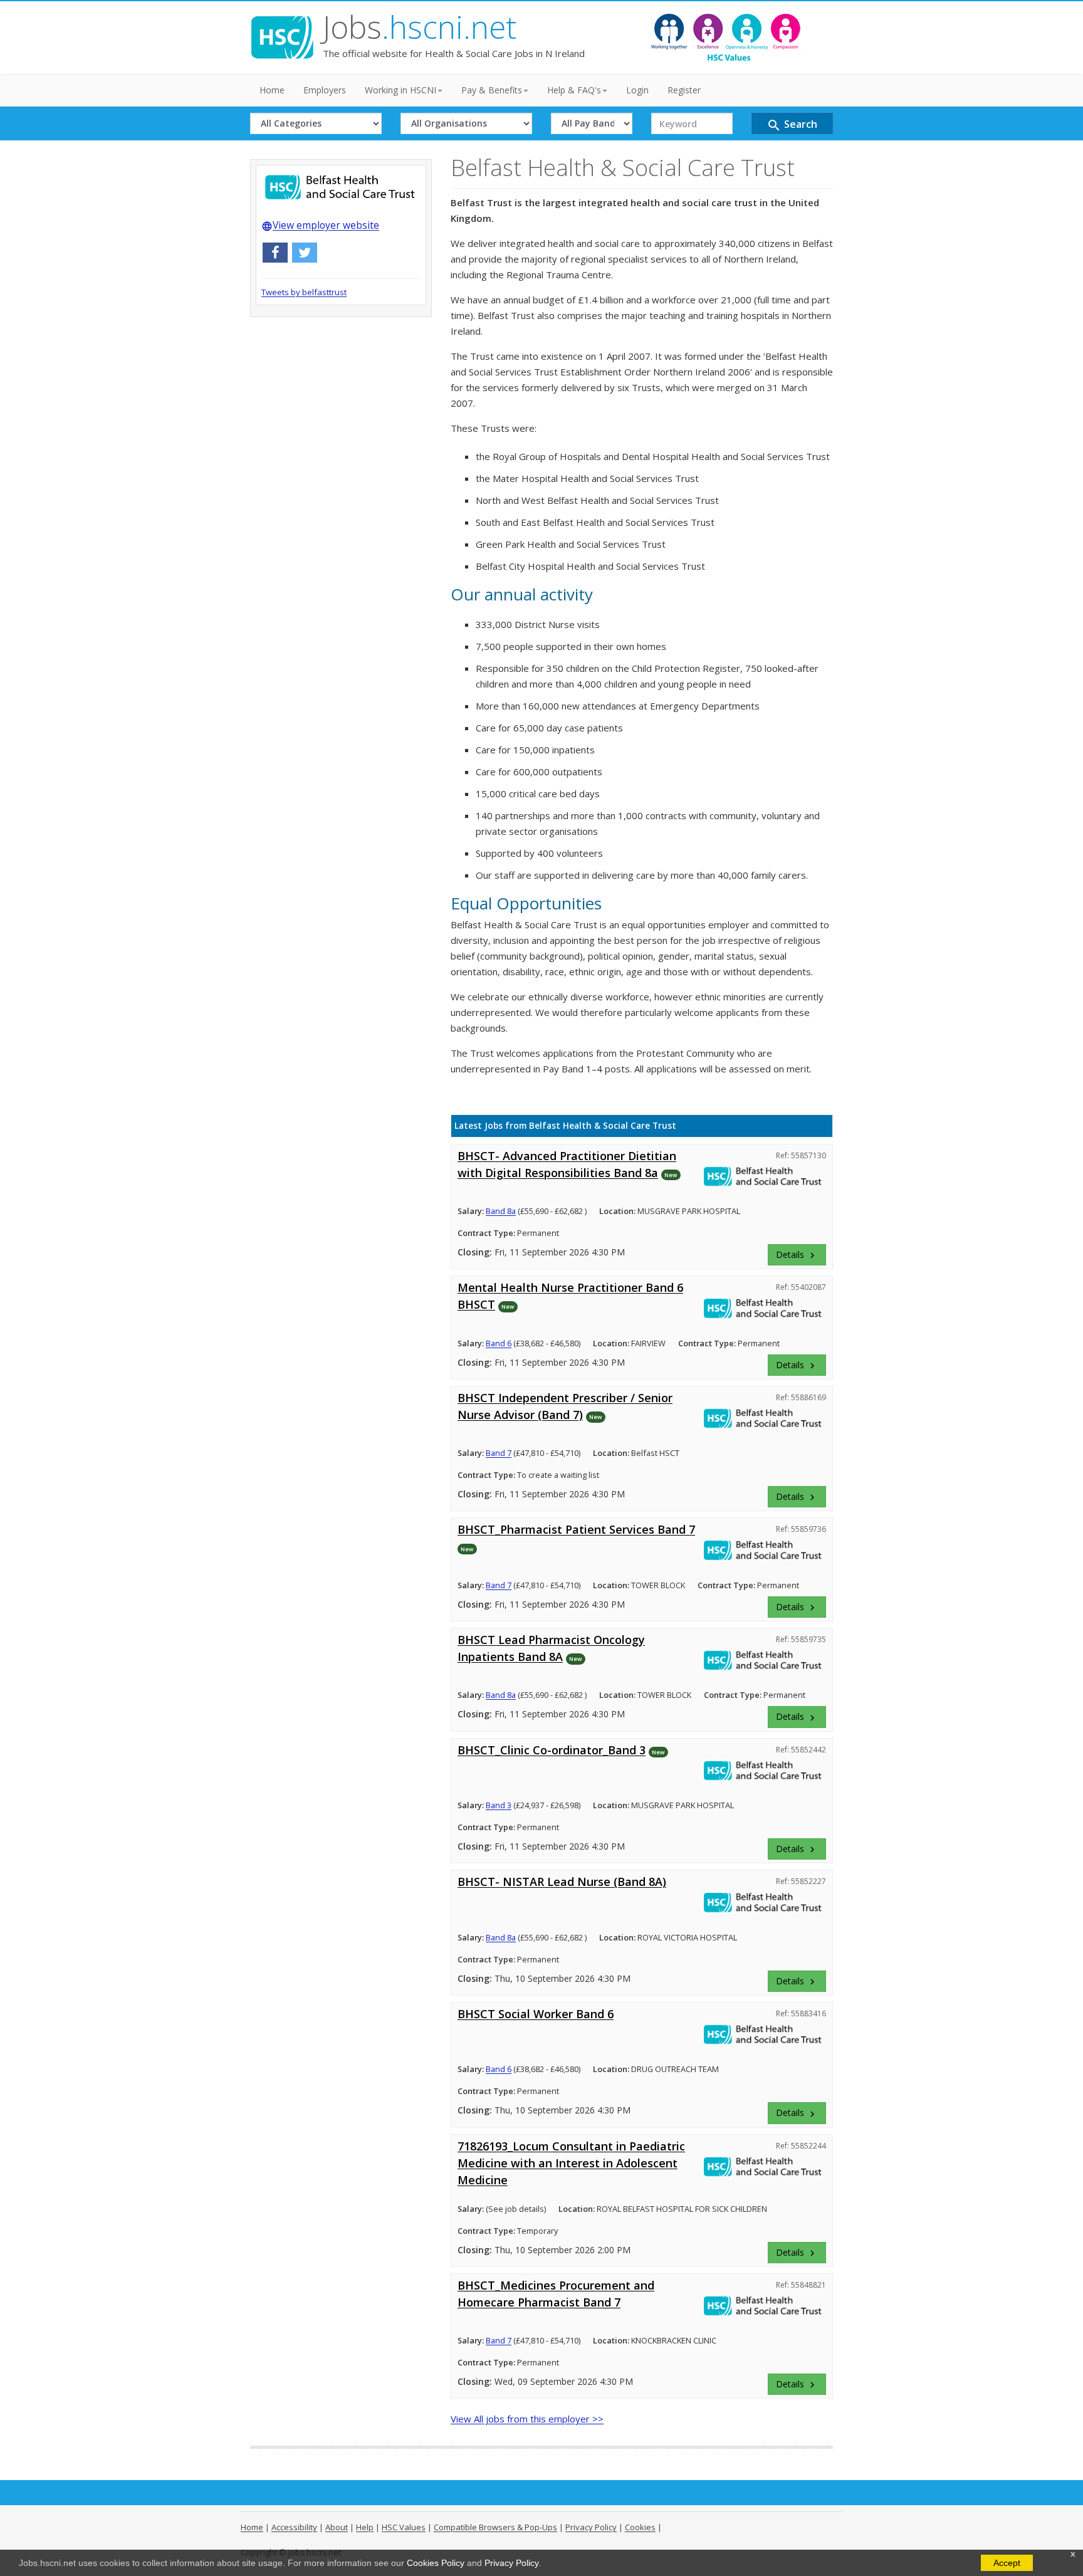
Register (684, 90)
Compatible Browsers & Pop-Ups (495, 2527)
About (337, 2527)
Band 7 (499, 1453)
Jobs (420, 27)
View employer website (320, 225)
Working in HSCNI (400, 90)
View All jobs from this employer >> (527, 2419)
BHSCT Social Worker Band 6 (536, 2014)
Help (365, 2527)
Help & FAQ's (574, 90)
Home (272, 90)
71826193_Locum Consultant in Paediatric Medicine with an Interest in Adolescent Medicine (571, 2163)
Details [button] (797, 1255)
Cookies (640, 2527)
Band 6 (499, 1343)
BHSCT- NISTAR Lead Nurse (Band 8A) (562, 1882)
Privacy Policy (511, 2563)
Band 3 (499, 1805)
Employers (325, 90)
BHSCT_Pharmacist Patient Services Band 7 (576, 1529)
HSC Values (404, 2527)
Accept (1007, 2563)
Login (637, 90)
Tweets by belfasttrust (304, 292)
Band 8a (501, 1211)
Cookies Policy (436, 2563)
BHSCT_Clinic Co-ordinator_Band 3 (552, 1750)
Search (792, 125)
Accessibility (294, 2527)
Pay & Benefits (492, 90)
